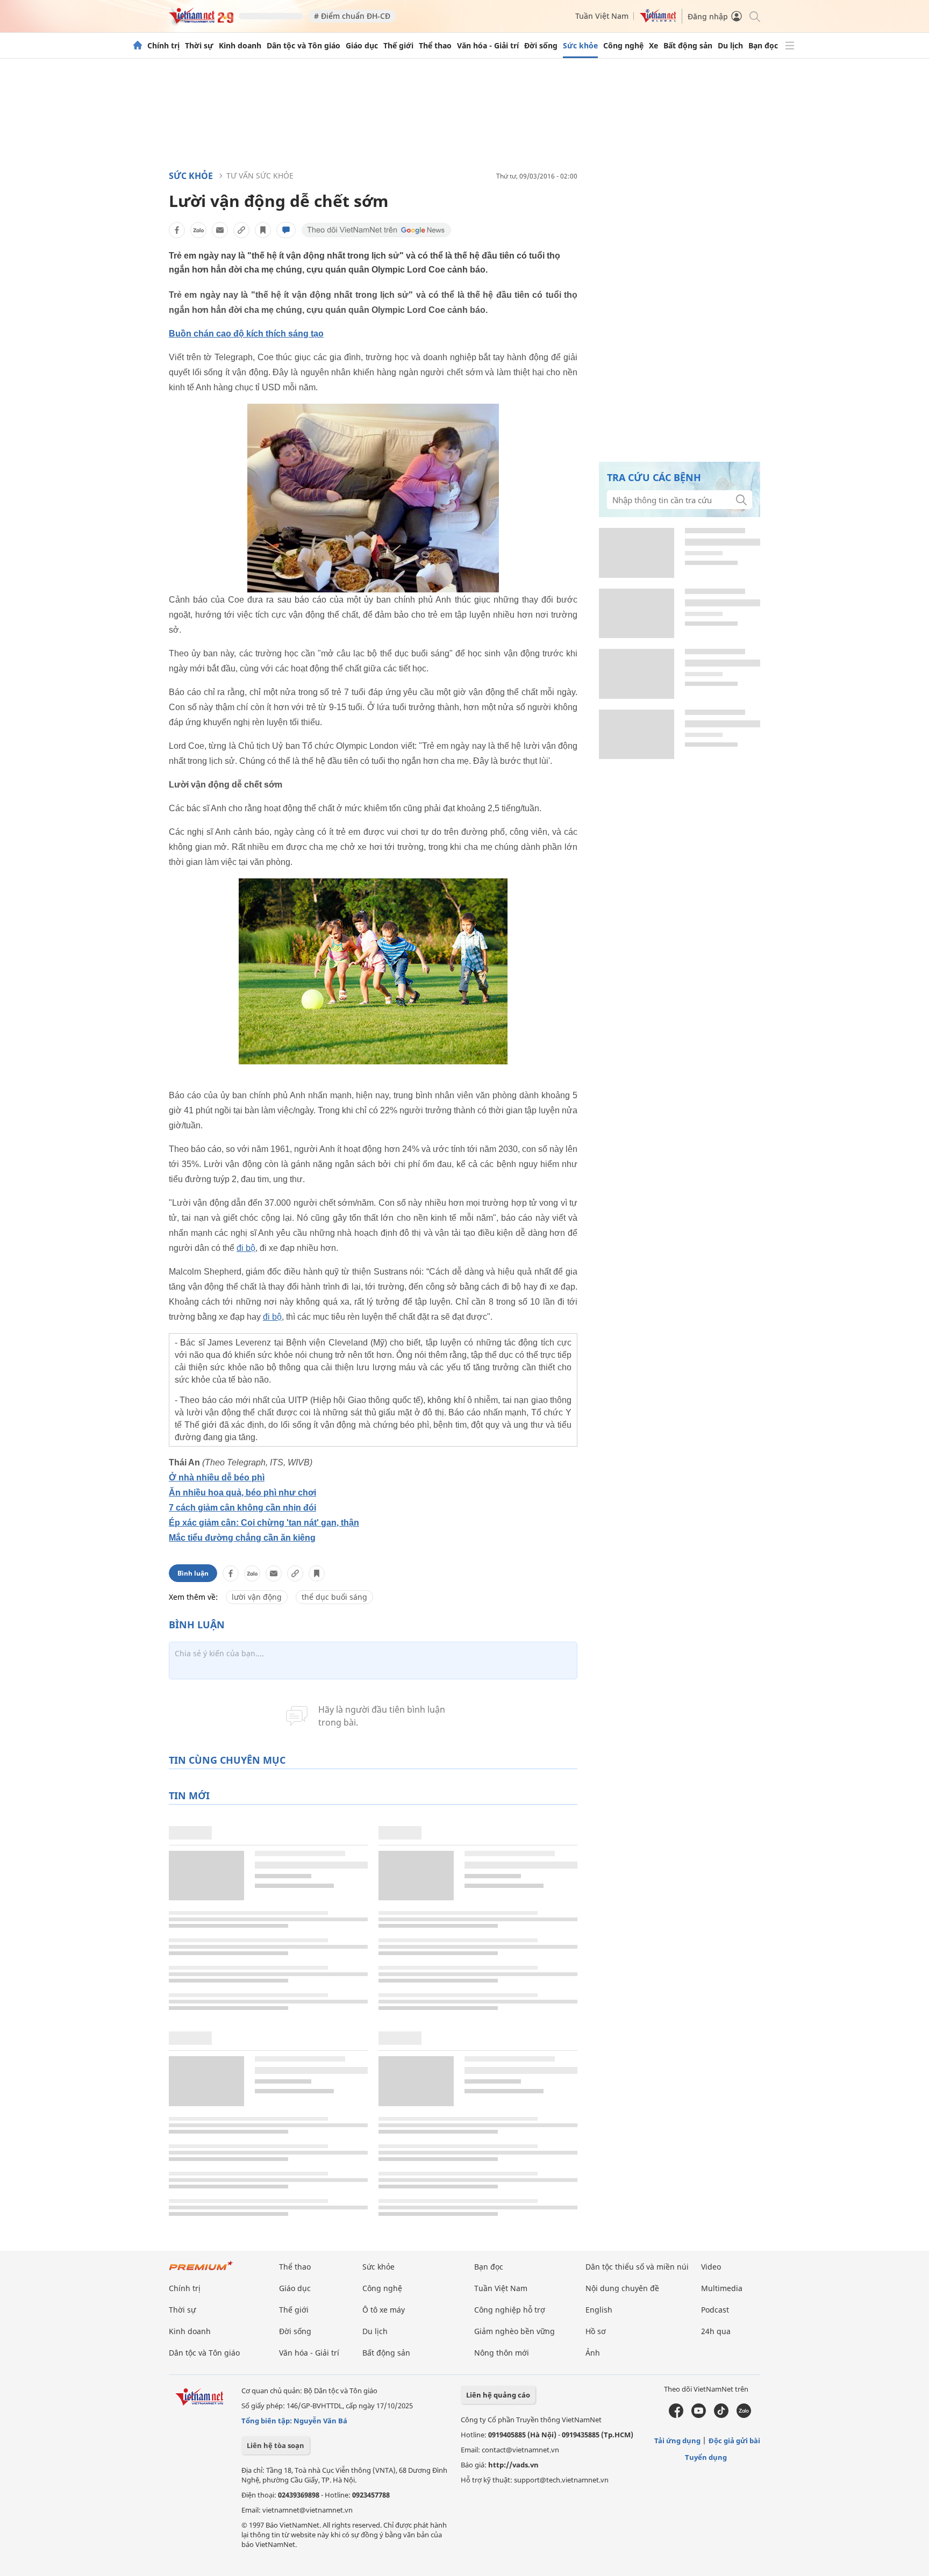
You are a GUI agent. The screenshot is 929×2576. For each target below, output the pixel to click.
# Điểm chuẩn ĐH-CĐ (352, 16)
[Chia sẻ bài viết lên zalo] (198, 230)
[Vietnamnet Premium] (201, 2271)
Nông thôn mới (502, 2353)
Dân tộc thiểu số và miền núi (637, 2267)
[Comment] (286, 230)
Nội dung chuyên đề (622, 2288)
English (599, 2310)
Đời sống (541, 46)
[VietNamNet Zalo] (744, 2415)
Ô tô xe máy (384, 2310)
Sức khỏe (580, 46)
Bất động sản (688, 46)
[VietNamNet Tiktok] (721, 2415)
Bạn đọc (763, 46)
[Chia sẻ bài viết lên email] (220, 230)
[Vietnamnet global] (658, 20)
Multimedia (722, 2288)
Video (711, 2267)
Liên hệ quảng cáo (498, 2395)
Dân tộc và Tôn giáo (303, 46)
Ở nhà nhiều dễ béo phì (217, 1477)
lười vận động (257, 1597)
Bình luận (193, 1573)
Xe (653, 46)
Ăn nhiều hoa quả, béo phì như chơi (242, 1493)
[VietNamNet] (138, 46)
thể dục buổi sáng (334, 1597)
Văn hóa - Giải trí (488, 46)
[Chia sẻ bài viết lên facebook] (177, 230)
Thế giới (398, 46)
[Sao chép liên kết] (241, 230)
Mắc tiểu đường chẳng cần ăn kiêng (242, 1538)
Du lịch (730, 46)
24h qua (716, 2331)
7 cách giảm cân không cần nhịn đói (242, 1508)
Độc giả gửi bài (734, 2441)
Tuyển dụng (706, 2457)
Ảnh (593, 2353)
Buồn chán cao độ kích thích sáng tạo (246, 334)
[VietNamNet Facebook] (676, 2415)
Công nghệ (623, 46)
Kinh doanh (240, 46)
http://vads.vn (513, 2465)
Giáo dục (362, 46)
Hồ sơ (596, 2331)
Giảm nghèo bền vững (514, 2331)
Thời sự (199, 46)
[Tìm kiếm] (754, 16)
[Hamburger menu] (790, 46)
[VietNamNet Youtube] (699, 2415)
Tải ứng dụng (677, 2441)
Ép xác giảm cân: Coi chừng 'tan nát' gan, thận (264, 1523)
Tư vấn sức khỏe (260, 176)
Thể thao (435, 46)
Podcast (715, 2310)
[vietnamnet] (201, 21)
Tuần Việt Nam (602, 16)
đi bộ (246, 1248)
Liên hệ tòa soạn (276, 2445)
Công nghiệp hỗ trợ (510, 2310)
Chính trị (163, 46)
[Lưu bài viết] (263, 230)
